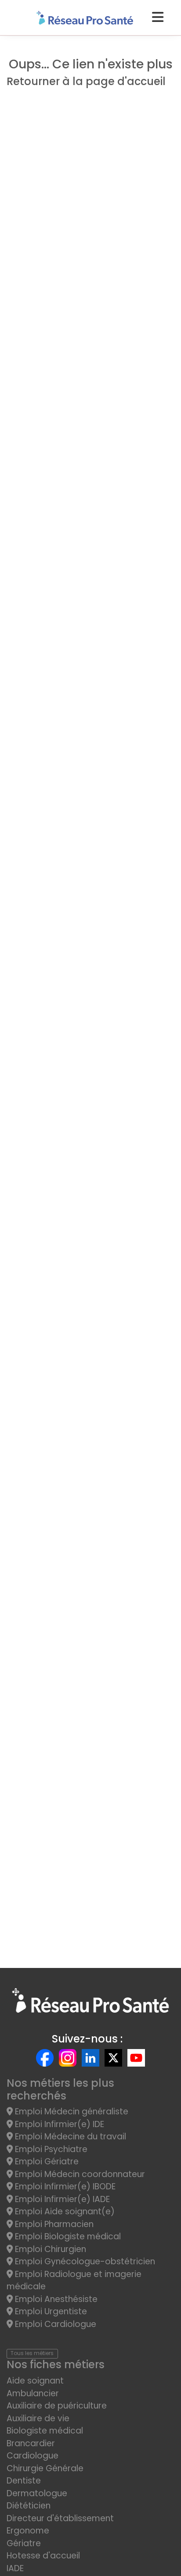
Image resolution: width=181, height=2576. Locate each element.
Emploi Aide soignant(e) (64, 2211)
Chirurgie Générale (45, 2468)
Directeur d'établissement (60, 2518)
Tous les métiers (32, 2353)
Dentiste (24, 2481)
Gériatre (24, 2543)
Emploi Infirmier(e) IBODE (64, 2186)
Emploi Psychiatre (50, 2149)
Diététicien (29, 2506)
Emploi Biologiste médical (67, 2236)
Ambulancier (33, 2393)
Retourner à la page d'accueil (86, 81)
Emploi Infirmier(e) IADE (61, 2199)
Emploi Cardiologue (54, 2324)
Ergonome (28, 2531)
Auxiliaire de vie (38, 2418)
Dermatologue (37, 2493)
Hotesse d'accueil (43, 2556)
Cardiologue (33, 2456)
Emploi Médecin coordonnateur (79, 2174)
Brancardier (31, 2443)
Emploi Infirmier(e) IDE (58, 2124)
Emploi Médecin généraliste (71, 2112)
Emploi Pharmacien (53, 2224)
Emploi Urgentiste (50, 2311)
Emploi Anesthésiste (55, 2299)
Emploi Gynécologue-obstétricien (84, 2261)
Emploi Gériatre (46, 2161)
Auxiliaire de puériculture (57, 2406)
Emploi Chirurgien (49, 2249)
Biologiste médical (45, 2431)
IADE (15, 2568)
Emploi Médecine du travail (69, 2137)
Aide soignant (35, 2381)
